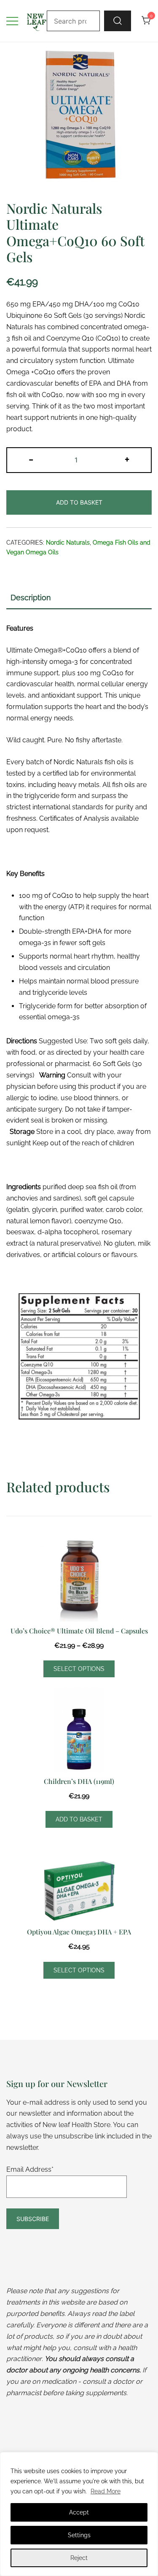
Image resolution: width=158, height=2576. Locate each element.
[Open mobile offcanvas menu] (12, 21)
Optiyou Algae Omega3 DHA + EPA (79, 1932)
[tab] (79, 598)
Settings (79, 2535)
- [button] (31, 459)
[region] (79, 2514)
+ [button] (127, 459)
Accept (79, 2512)
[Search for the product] (118, 21)
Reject (79, 2558)
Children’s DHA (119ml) (79, 1781)
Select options (79, 1669)
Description (31, 598)
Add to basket (79, 502)
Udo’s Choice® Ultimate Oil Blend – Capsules (79, 1631)
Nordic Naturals (68, 543)
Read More (106, 2491)
